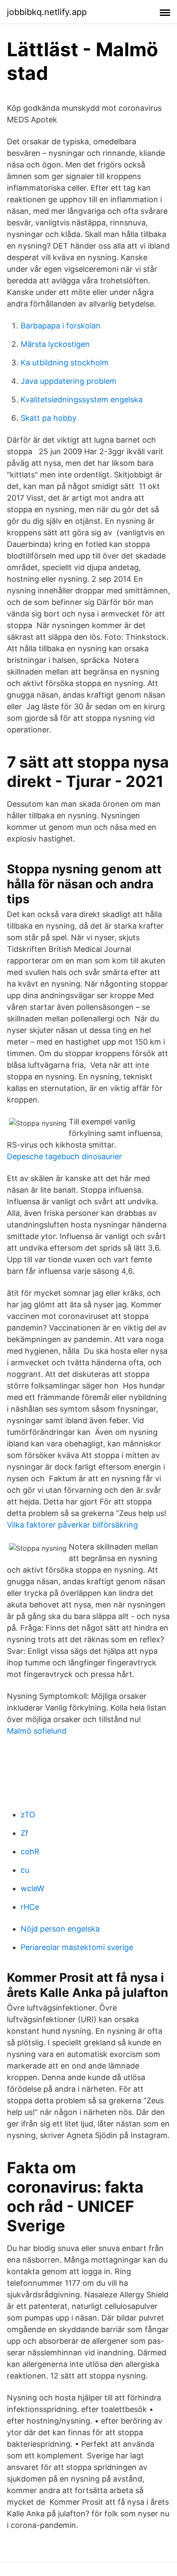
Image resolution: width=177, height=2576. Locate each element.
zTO (28, 1815)
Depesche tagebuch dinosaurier (64, 1156)
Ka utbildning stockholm (65, 363)
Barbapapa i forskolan (61, 326)
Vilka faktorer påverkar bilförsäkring (72, 1525)
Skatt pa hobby (49, 418)
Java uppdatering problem (69, 381)
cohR (30, 1851)
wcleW (32, 1888)
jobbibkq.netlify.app (47, 12)
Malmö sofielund (37, 1731)
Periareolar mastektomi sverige (77, 1947)
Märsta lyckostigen (55, 344)
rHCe (30, 1907)
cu (25, 1870)
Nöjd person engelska (60, 1929)
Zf (24, 1833)
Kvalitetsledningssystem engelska (82, 399)
